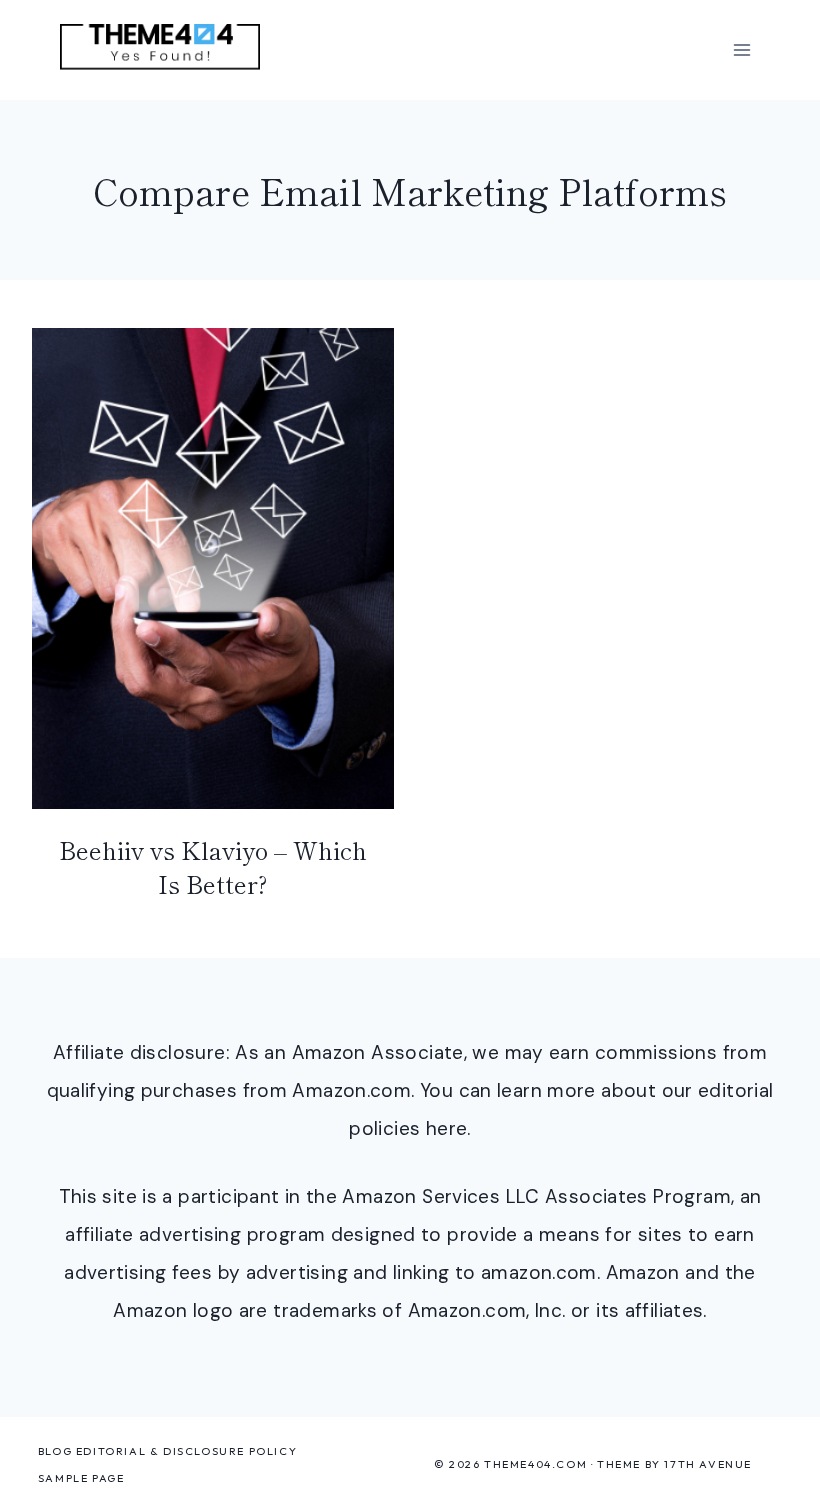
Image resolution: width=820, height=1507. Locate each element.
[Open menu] (741, 49)
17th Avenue (708, 1464)
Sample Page (81, 1478)
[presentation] (213, 568)
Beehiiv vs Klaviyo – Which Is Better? (213, 866)
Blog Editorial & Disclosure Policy (167, 1451)
